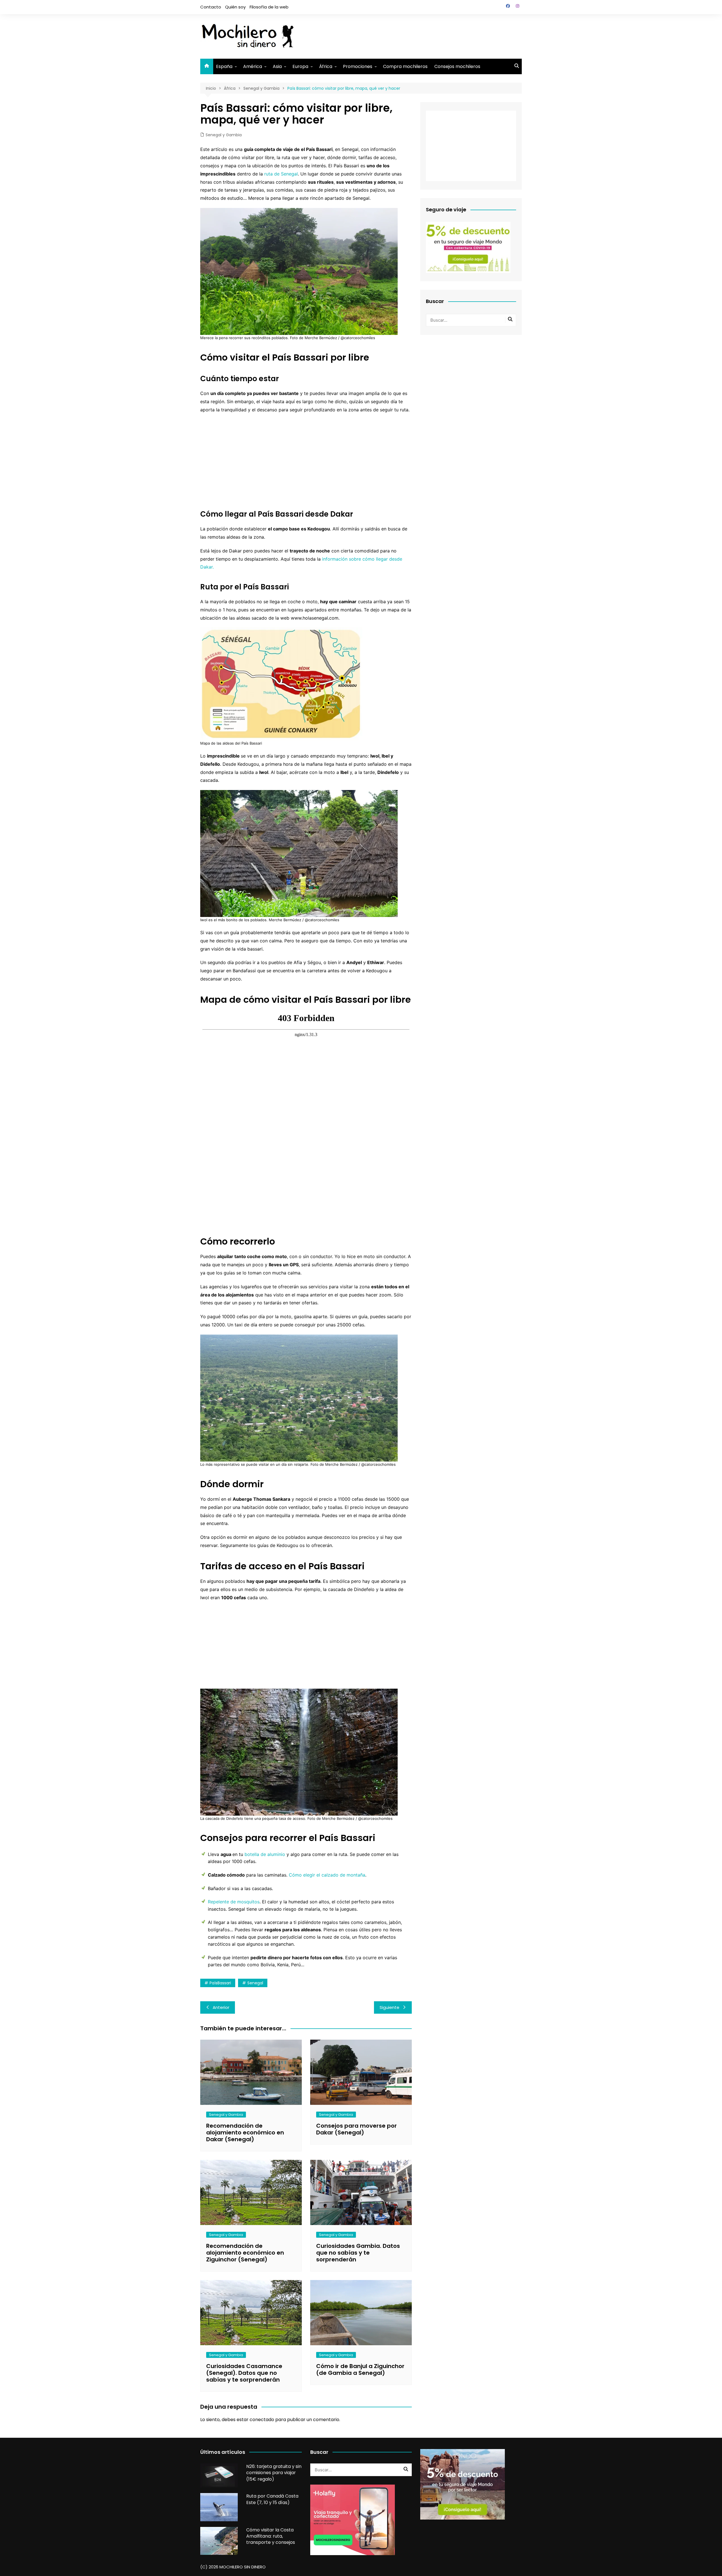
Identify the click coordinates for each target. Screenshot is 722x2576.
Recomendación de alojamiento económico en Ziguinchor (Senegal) (245, 2253)
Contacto (211, 7)
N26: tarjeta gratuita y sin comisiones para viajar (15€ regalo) (274, 2473)
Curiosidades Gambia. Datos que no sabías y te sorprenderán (358, 2253)
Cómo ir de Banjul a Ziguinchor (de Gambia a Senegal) (360, 2369)
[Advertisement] (419, 35)
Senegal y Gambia (224, 135)
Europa (300, 66)
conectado (262, 2420)
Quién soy (235, 7)
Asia (277, 66)
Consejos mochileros (457, 66)
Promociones (358, 66)
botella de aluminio (265, 1854)
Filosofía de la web (269, 7)
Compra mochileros (405, 66)
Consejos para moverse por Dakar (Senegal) (356, 2129)
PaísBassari (220, 1983)
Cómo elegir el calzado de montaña (327, 1875)
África (326, 66)
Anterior (221, 2007)
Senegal (255, 1983)
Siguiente (389, 2007)
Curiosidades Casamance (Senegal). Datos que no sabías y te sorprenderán (244, 2373)
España (224, 66)
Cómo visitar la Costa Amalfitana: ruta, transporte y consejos (271, 2536)
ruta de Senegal (281, 174)
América (253, 66)
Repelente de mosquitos (234, 1902)
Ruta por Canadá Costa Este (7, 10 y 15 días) (272, 2499)
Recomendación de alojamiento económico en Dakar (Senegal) (245, 2132)
